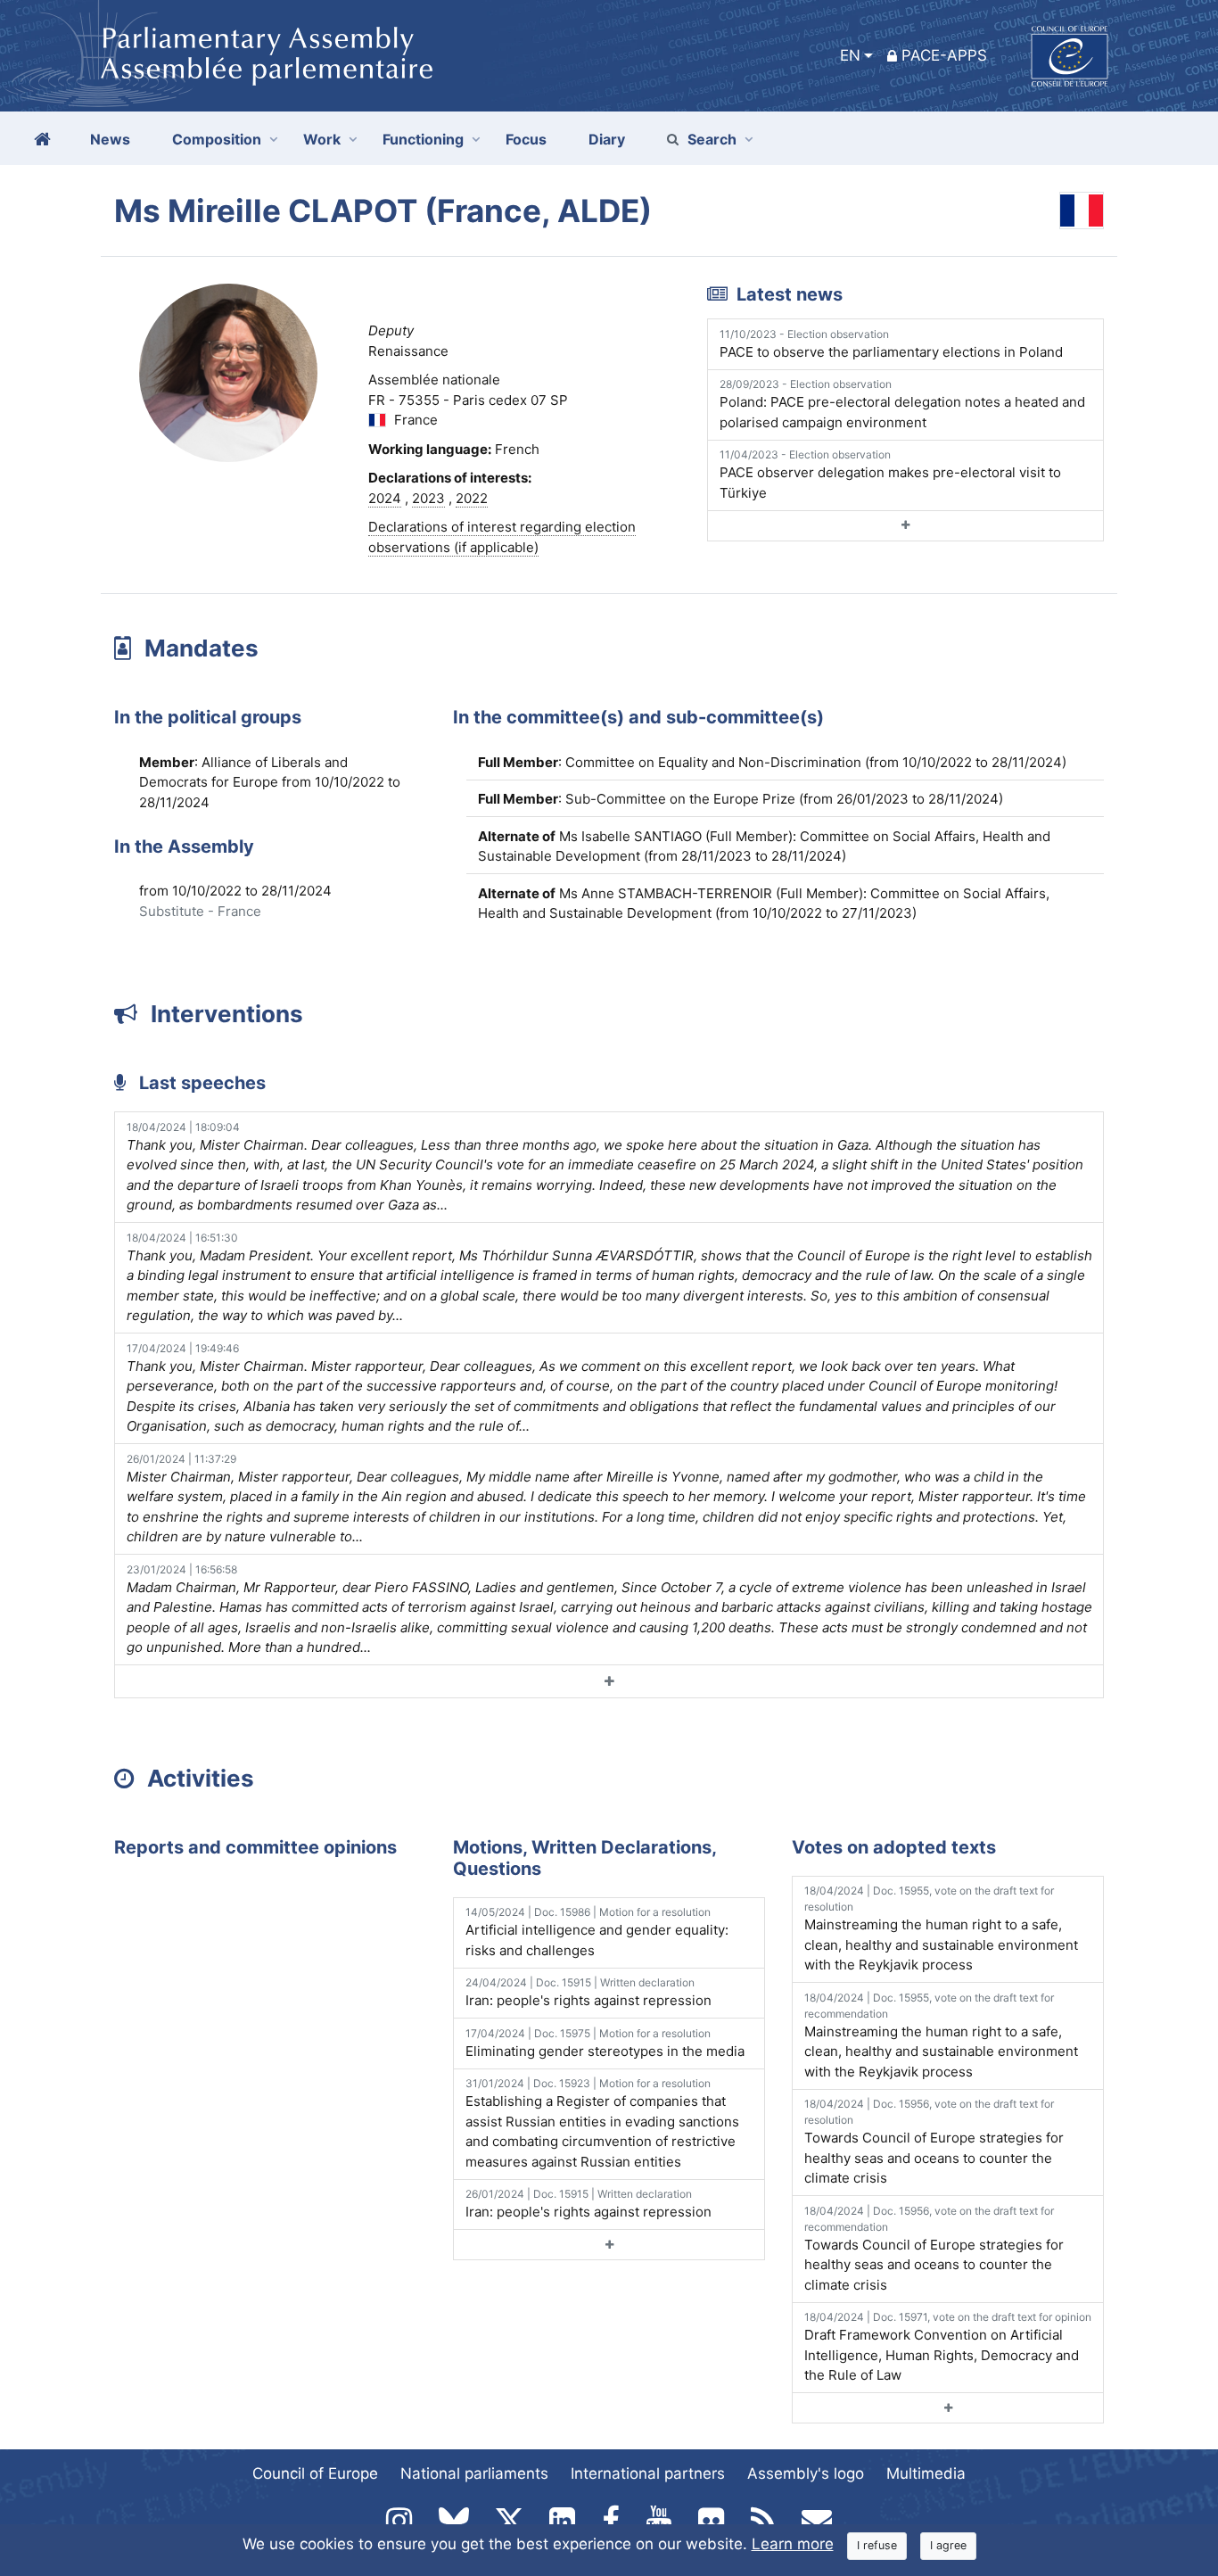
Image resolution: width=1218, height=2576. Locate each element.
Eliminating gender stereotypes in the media (605, 2043)
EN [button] (850, 55)
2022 (472, 498)
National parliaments (474, 2473)
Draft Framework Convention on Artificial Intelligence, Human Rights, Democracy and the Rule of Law (948, 2347)
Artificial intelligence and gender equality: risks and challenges (597, 1932)
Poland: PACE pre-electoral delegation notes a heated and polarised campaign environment (902, 404)
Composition (217, 139)
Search (712, 139)
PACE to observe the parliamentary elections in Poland (891, 344)
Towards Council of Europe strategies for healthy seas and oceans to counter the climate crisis (934, 2142)
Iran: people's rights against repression (588, 1992)
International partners (648, 2473)
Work (322, 139)
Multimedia (926, 2473)
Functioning (423, 139)
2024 (385, 498)
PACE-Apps (944, 55)
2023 (428, 498)
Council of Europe (315, 2473)
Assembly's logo (806, 2473)
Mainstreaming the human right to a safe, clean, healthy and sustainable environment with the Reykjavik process (941, 1928)
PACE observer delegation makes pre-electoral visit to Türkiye (890, 475)
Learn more (793, 2544)
